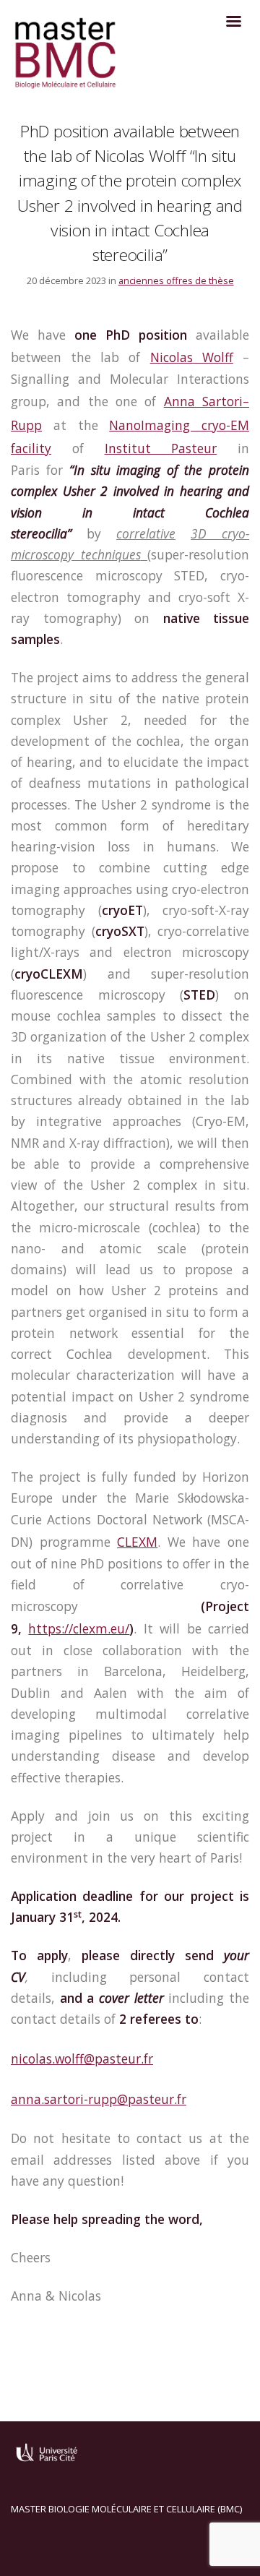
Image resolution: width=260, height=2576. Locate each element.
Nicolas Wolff (192, 357)
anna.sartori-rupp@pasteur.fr (99, 2099)
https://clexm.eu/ (79, 1628)
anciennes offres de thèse (176, 280)
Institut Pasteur (161, 448)
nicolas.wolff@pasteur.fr (82, 2058)
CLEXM (137, 1542)
